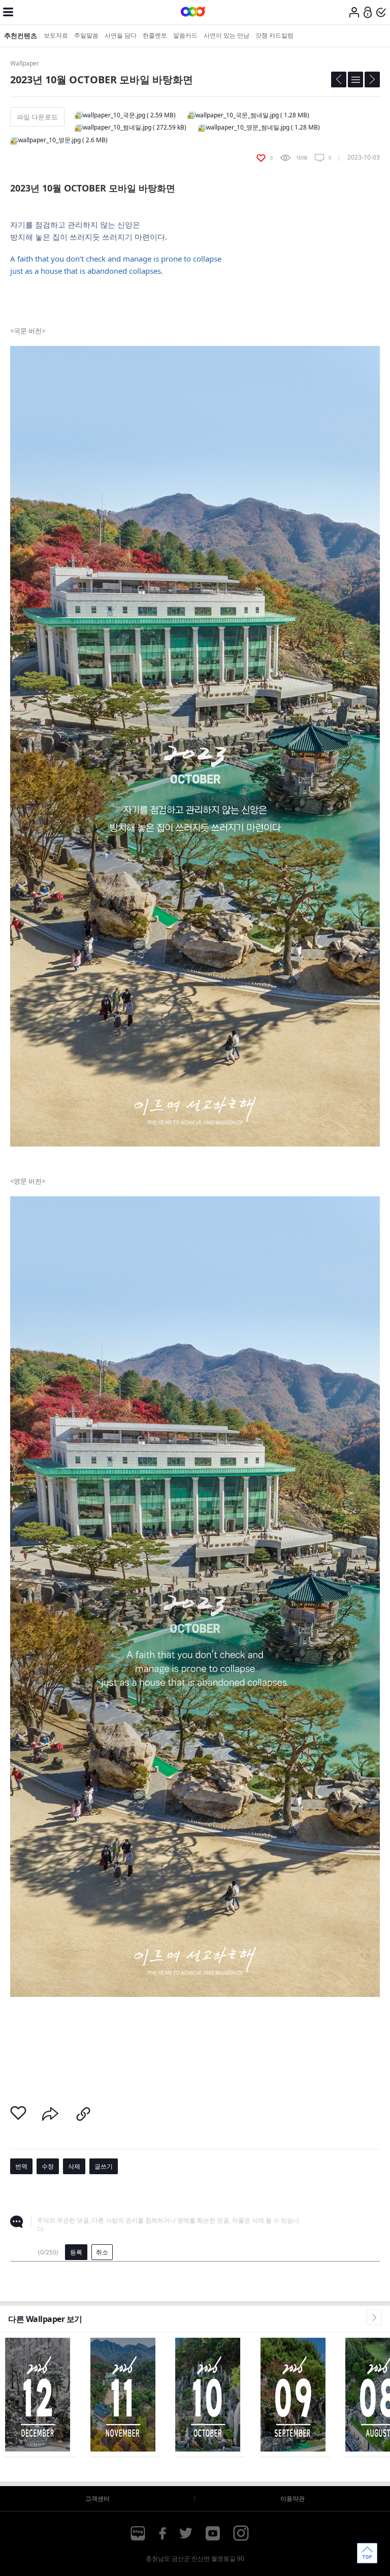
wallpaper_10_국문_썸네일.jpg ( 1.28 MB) (252, 115)
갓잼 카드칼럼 (274, 35)
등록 (76, 2252)
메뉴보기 (8, 12)
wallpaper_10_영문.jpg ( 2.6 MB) (63, 140)
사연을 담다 (121, 35)
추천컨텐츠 (21, 36)
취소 (102, 2252)
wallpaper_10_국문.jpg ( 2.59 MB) (129, 115)
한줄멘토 (155, 35)
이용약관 (292, 2499)
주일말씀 (86, 35)
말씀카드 (185, 35)
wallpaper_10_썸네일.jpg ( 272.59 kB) (135, 127)
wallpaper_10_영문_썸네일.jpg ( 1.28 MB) (263, 127)
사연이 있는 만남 (226, 35)
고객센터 (97, 2499)
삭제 (74, 2166)
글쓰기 (104, 2166)
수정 (48, 2166)
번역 (21, 2166)
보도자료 (56, 35)
